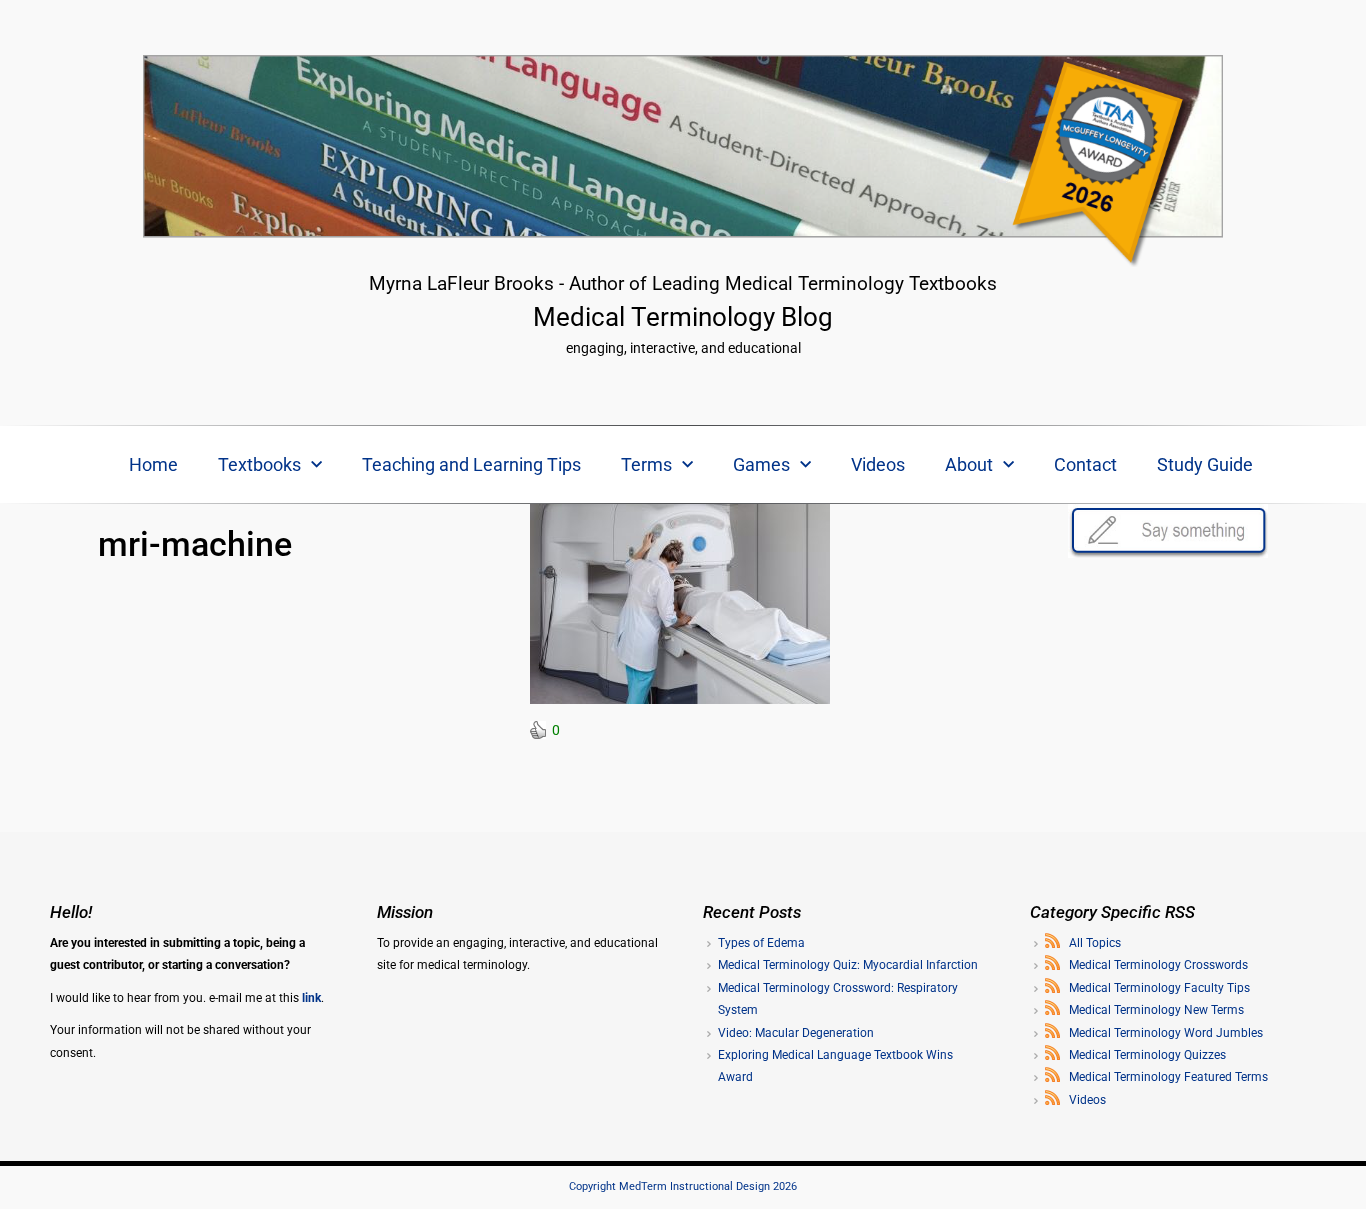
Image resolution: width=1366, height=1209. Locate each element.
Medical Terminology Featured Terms (1168, 1077)
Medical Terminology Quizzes (1147, 1055)
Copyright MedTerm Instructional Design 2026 (683, 1186)
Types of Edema (761, 943)
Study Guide (1205, 464)
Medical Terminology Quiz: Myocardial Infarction (848, 965)
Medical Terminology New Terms (1156, 1010)
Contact (1085, 464)
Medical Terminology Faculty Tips (1159, 988)
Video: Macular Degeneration (796, 1033)
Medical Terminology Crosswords (1158, 965)
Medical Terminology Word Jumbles (1166, 1033)
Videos (878, 464)
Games (761, 464)
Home (153, 464)
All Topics (1095, 943)
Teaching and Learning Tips (471, 464)
